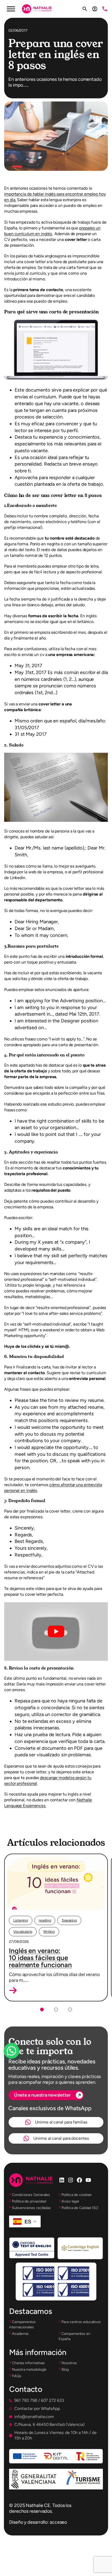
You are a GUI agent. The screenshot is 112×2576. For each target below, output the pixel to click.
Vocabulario (23, 1932)
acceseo (58, 2522)
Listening (21, 1920)
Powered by (19, 2063)
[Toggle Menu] (11, 9)
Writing (49, 1932)
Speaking (69, 1920)
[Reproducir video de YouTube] (56, 1632)
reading (45, 1920)
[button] (13, 1990)
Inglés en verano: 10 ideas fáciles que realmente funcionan (40, 1958)
